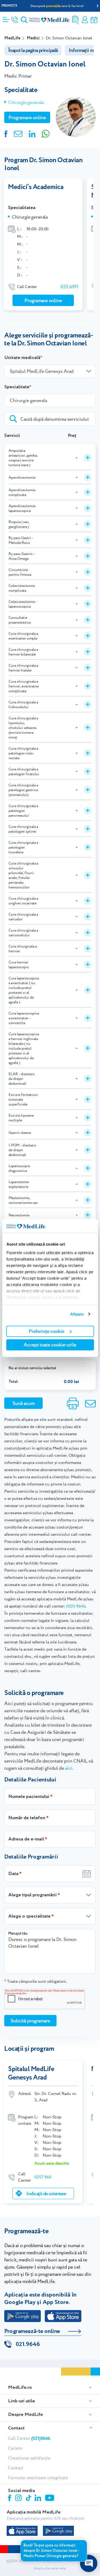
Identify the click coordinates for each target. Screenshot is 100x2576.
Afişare (77, 1314)
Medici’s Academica (36, 187)
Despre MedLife (25, 2415)
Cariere (15, 2448)
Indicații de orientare (46, 2193)
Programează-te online (32, 2331)
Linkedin (39, 2498)
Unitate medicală (22, 358)
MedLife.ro (20, 2387)
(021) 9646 (76, 1606)
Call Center (29, 2438)
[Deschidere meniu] (6, 18)
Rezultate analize (75, 20)
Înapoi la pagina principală (33, 50)
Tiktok (29, 2498)
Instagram (19, 2499)
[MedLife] (49, 20)
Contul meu (85, 20)
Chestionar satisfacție (29, 2458)
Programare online (94, 20)
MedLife (12, 38)
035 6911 (69, 287)
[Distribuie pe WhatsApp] (46, 133)
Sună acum (24, 1403)
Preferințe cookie (47, 1331)
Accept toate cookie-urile (50, 1345)
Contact (16, 2428)
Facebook (10, 2499)
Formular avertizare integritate (38, 2478)
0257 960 (43, 2177)
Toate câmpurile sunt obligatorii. (35, 1981)
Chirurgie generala (26, 102)
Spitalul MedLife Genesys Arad (31, 2073)
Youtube (50, 2498)
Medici (33, 38)
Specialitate (17, 387)
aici (69, 1768)
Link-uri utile (21, 2401)
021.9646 (28, 2344)
